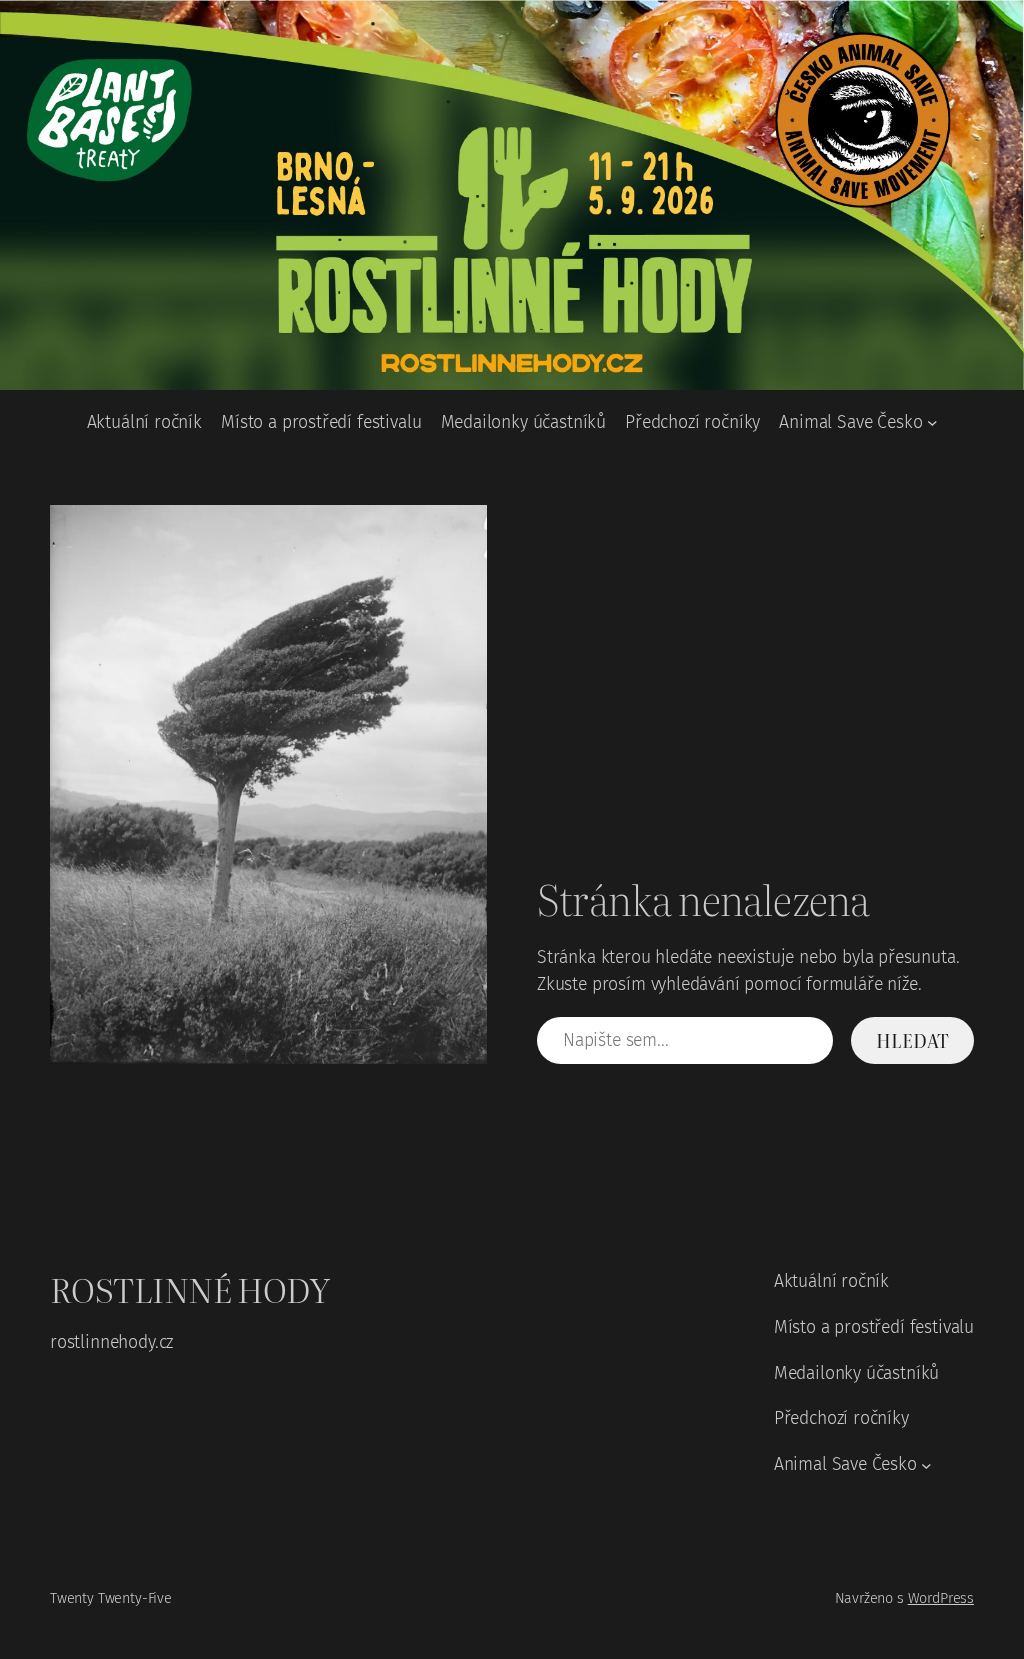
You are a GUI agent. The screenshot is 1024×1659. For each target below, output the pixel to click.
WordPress (941, 1598)
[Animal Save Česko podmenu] (932, 422)
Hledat (912, 1040)
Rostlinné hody (189, 1288)
